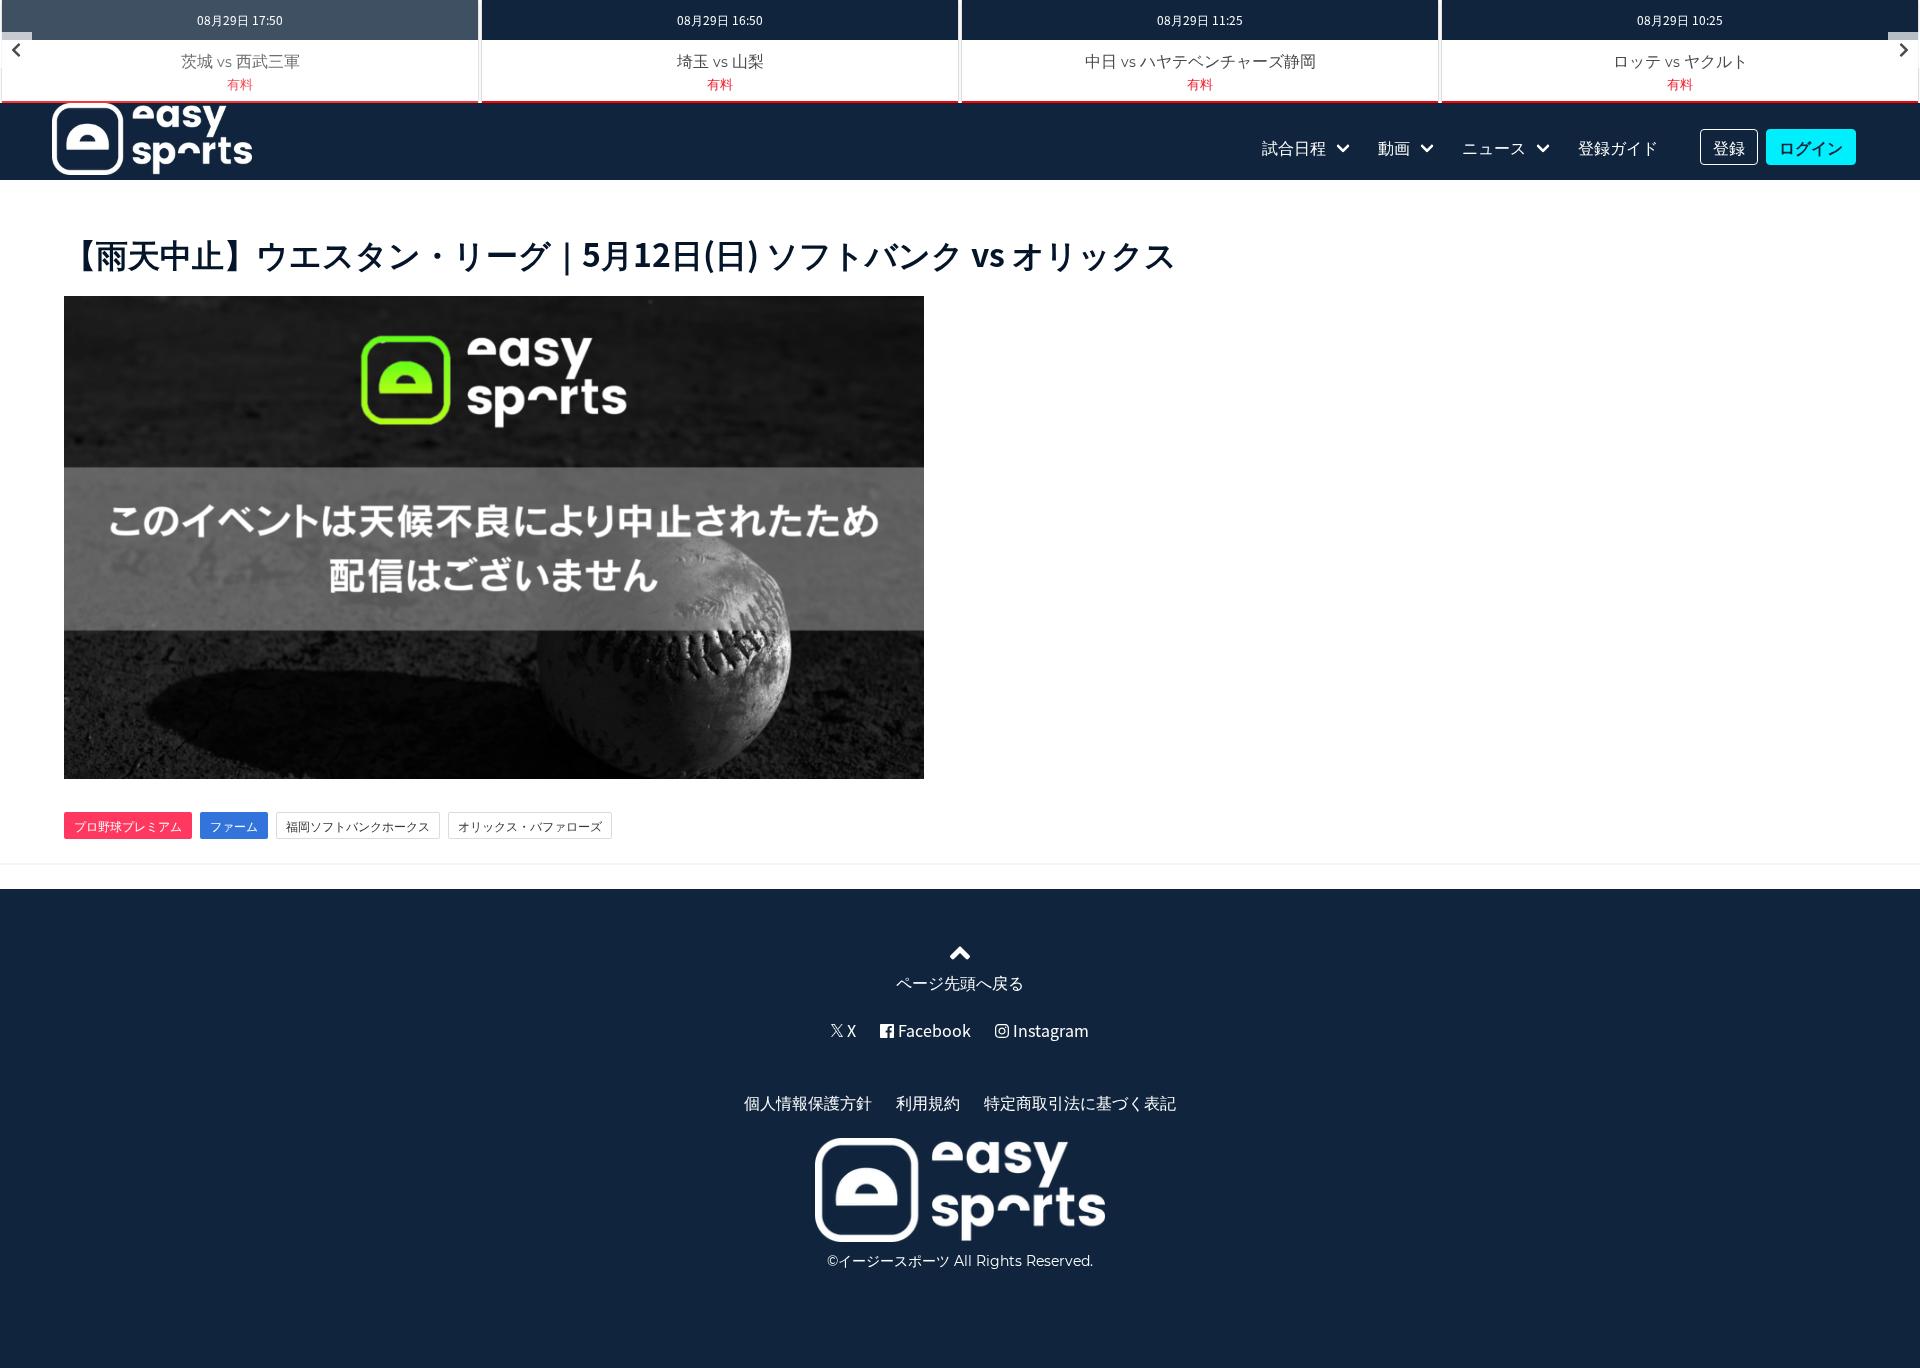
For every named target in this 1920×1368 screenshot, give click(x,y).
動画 (1394, 147)
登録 (1729, 147)
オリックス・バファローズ (530, 826)
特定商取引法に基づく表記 (1080, 1102)
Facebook (932, 1030)
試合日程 (1294, 147)
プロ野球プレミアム (128, 826)
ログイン (1811, 147)
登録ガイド (1618, 147)
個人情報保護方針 (808, 1102)
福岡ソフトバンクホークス (358, 826)
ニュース (1494, 147)
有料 (240, 83)
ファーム (234, 826)
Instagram (1049, 1030)
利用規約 (928, 1102)
